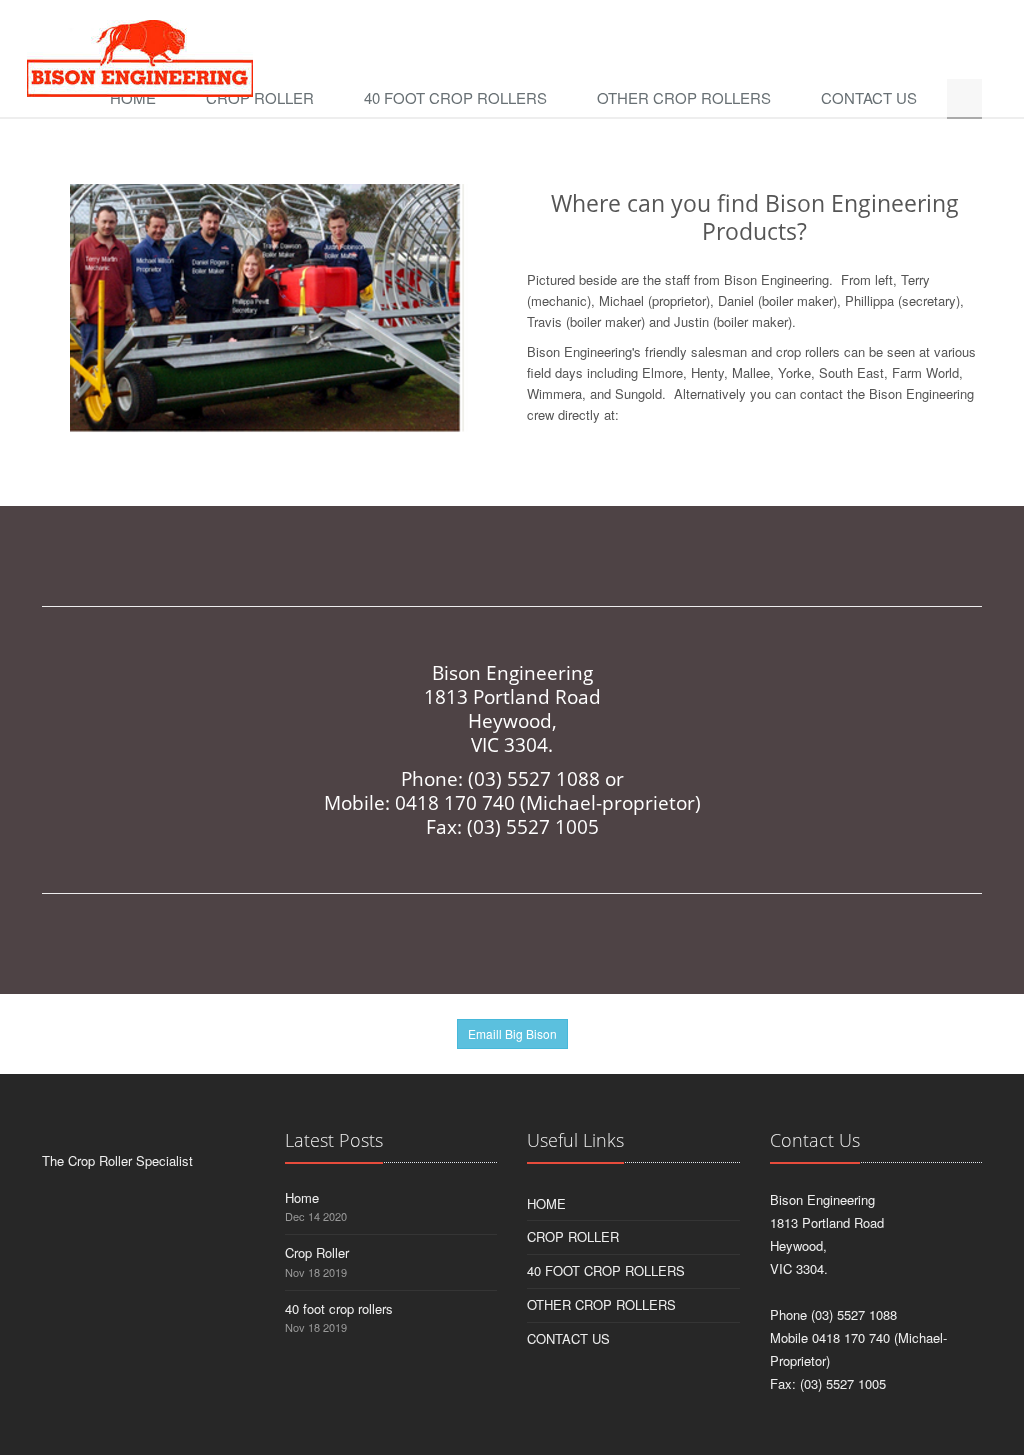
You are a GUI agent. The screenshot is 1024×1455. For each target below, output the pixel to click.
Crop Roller (260, 97)
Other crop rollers (684, 97)
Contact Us (869, 97)
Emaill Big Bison (512, 1033)
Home (133, 97)
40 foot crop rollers (455, 97)
